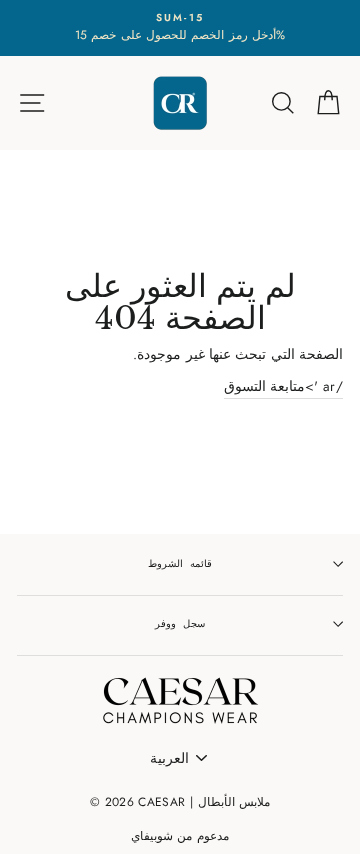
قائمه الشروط (179, 563)
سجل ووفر (179, 623)
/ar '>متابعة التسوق (283, 386)
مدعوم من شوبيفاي (180, 836)
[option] (180, 28)
